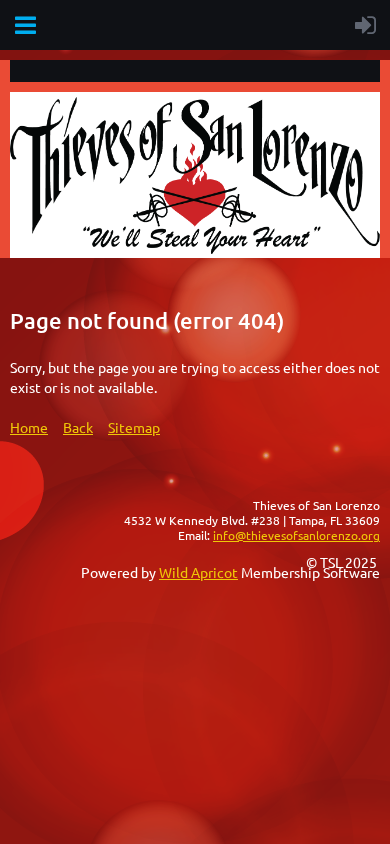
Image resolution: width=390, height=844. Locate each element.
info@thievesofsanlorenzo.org (296, 535)
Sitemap (134, 427)
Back (78, 427)
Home (29, 427)
